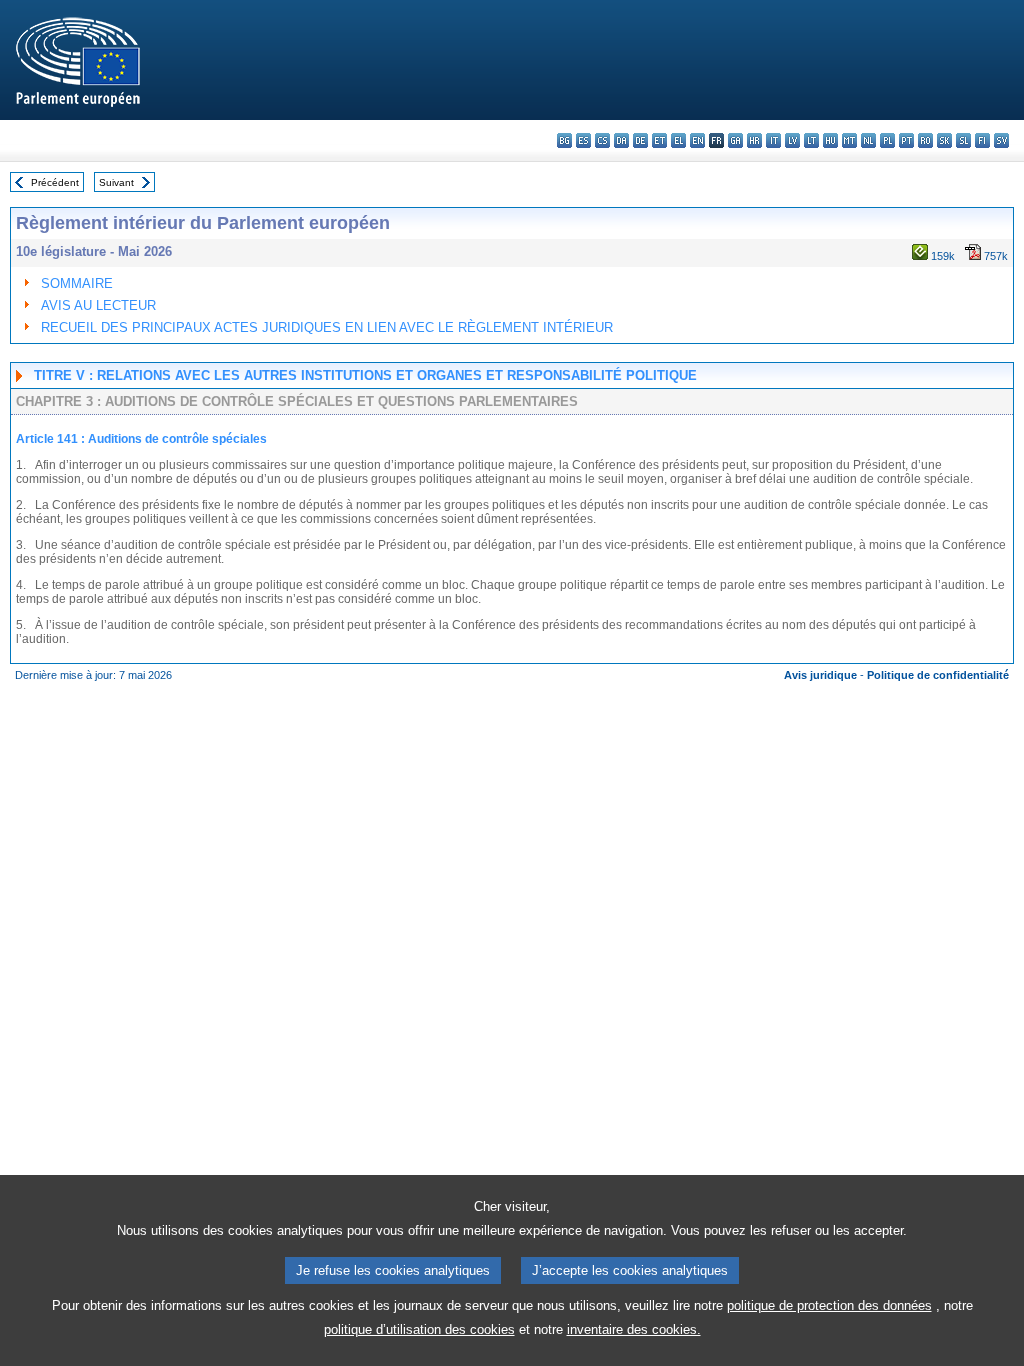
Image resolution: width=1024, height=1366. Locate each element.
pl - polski (887, 140)
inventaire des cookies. (634, 1329)
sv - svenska (1001, 140)
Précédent (55, 182)
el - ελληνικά (678, 140)
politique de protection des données (829, 1305)
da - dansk (621, 140)
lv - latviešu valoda (792, 140)
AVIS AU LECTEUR (98, 305)
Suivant (116, 182)
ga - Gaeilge (735, 140)
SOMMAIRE (77, 283)
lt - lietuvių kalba (811, 140)
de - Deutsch (640, 140)
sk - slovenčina (944, 140)
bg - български (564, 140)
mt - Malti (849, 140)
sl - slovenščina (963, 140)
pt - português (906, 140)
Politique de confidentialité (938, 675)
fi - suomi (982, 140)
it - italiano (773, 140)
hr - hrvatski (754, 140)
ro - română (925, 140)
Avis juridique (820, 675)
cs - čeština (602, 140)
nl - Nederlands (868, 140)
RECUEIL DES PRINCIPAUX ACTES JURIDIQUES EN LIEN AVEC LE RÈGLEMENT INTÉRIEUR (327, 327)
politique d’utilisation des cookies (419, 1329)
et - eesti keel (659, 140)
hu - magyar (830, 140)
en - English (697, 140)
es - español (583, 140)
